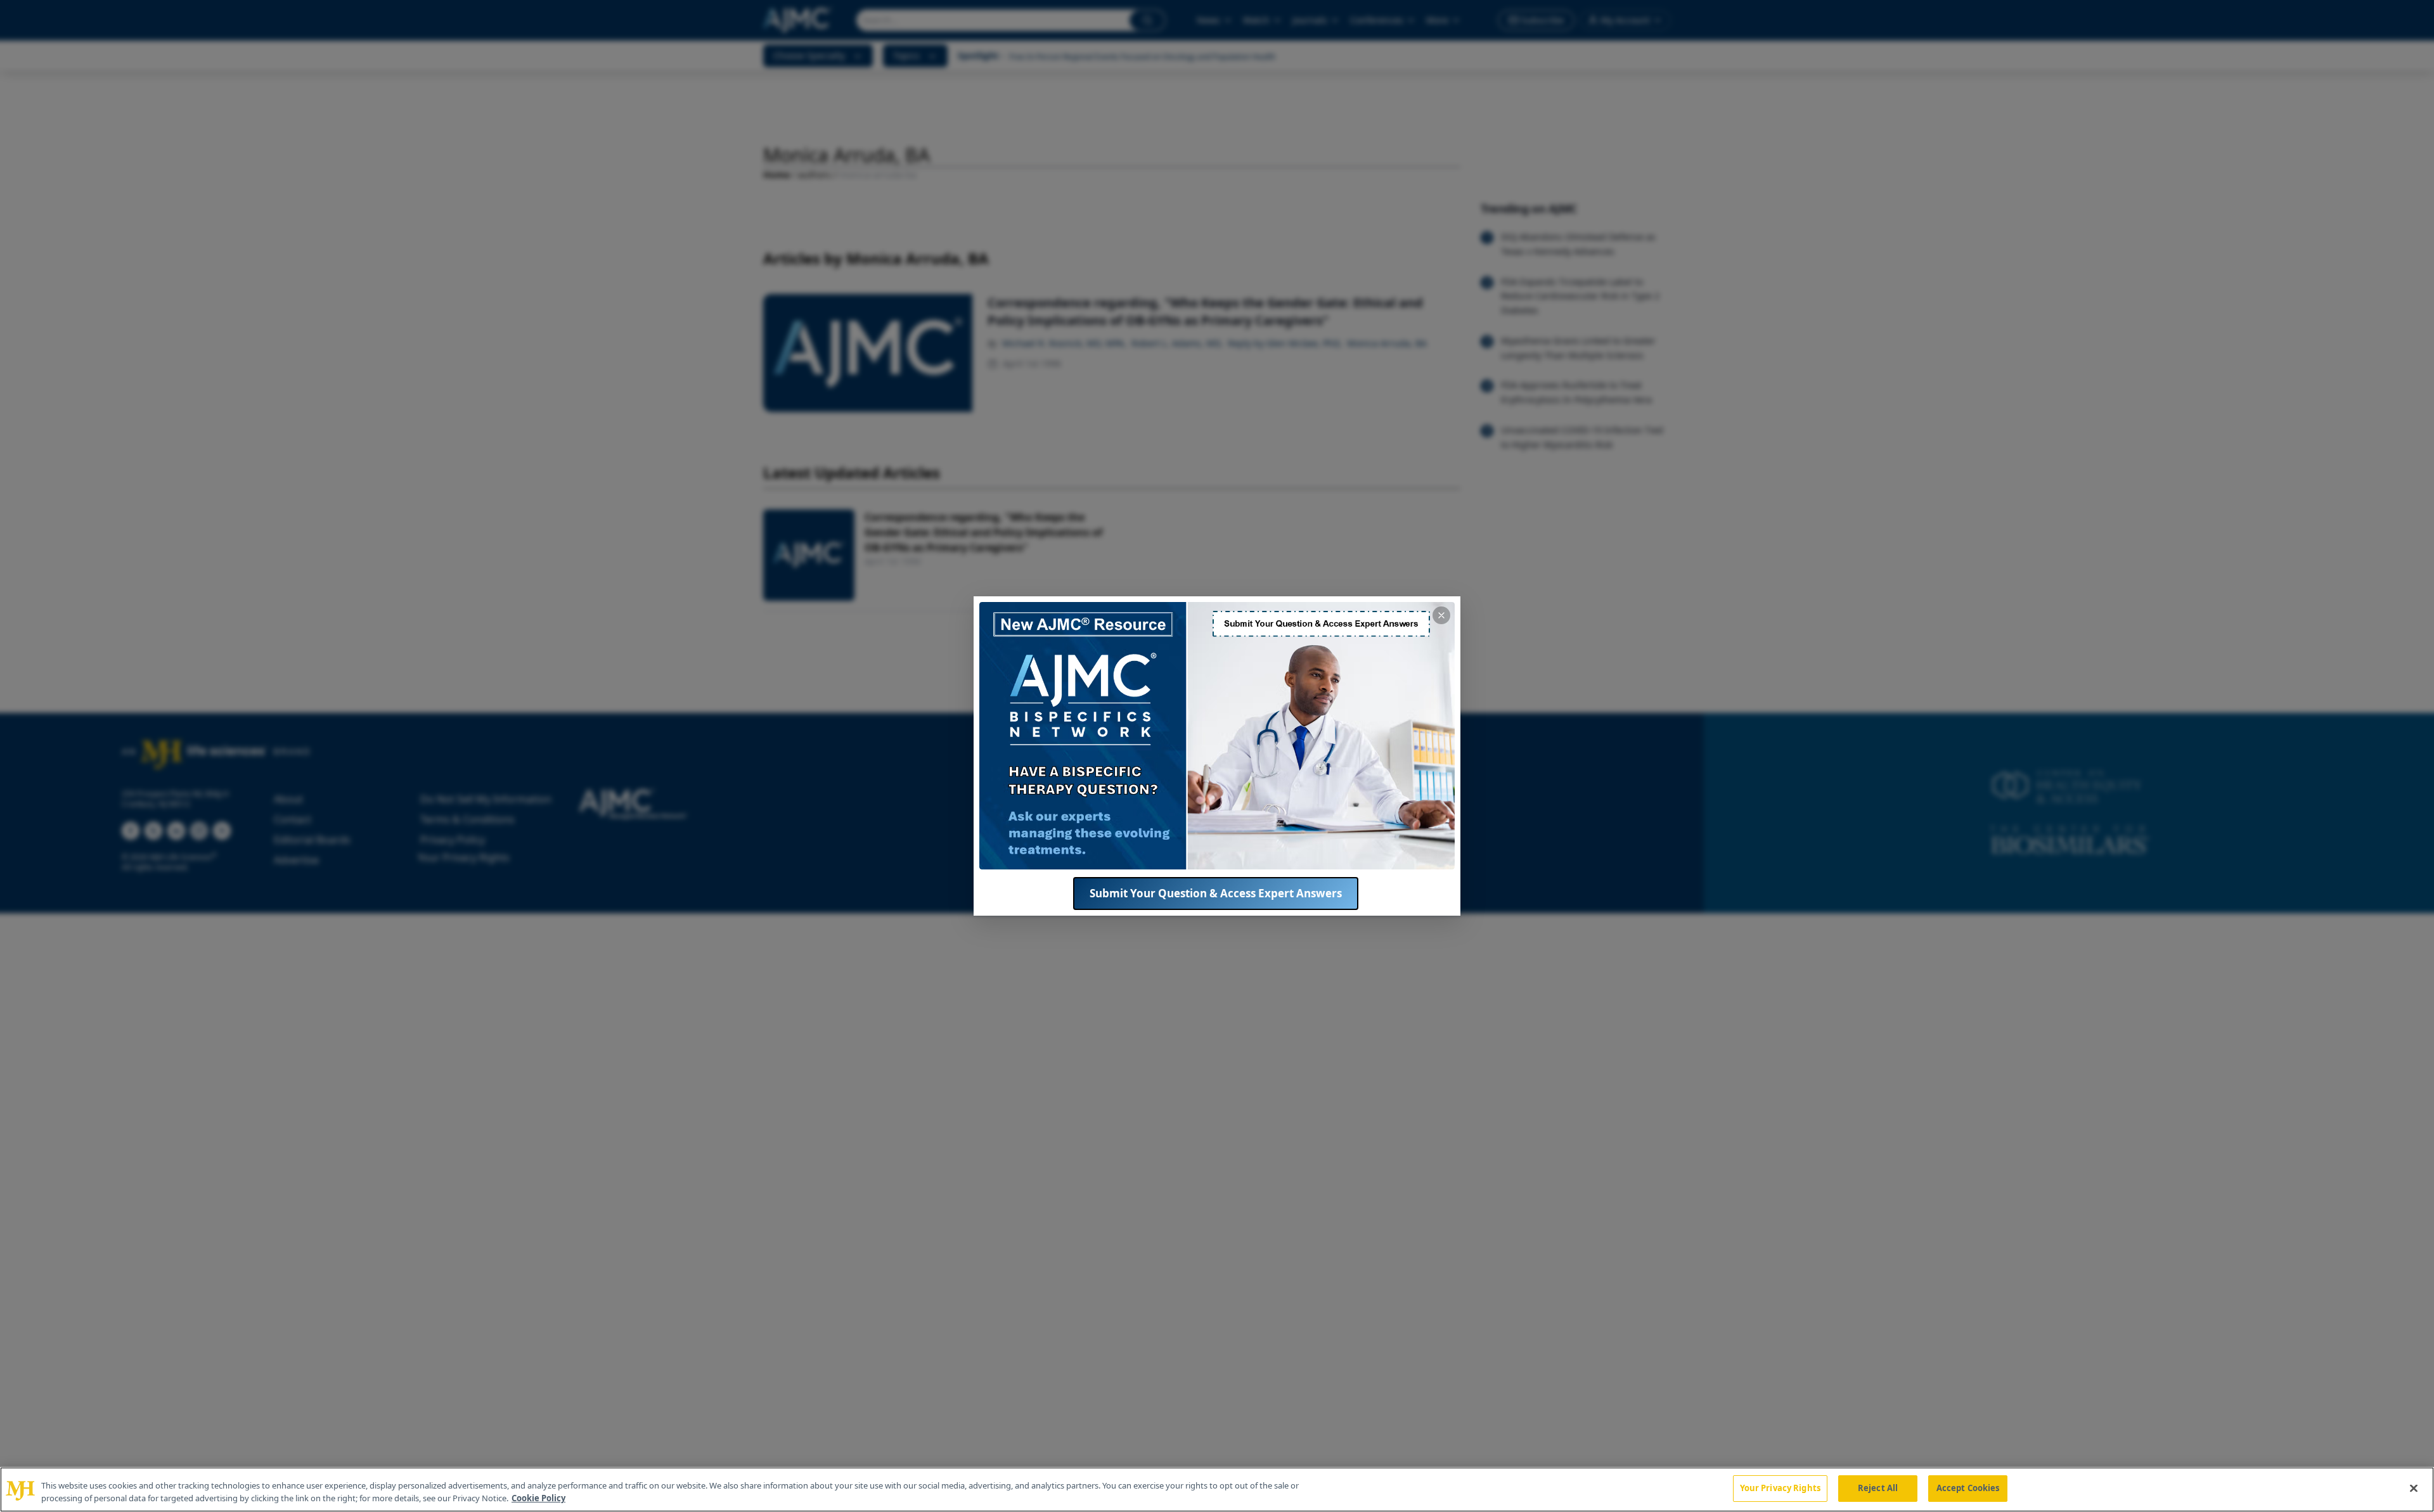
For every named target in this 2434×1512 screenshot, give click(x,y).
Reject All (1878, 1488)
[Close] (2414, 1488)
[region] (1217, 1490)
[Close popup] (1441, 615)
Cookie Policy (538, 1498)
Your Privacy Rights (1780, 1488)
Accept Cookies (1968, 1488)
